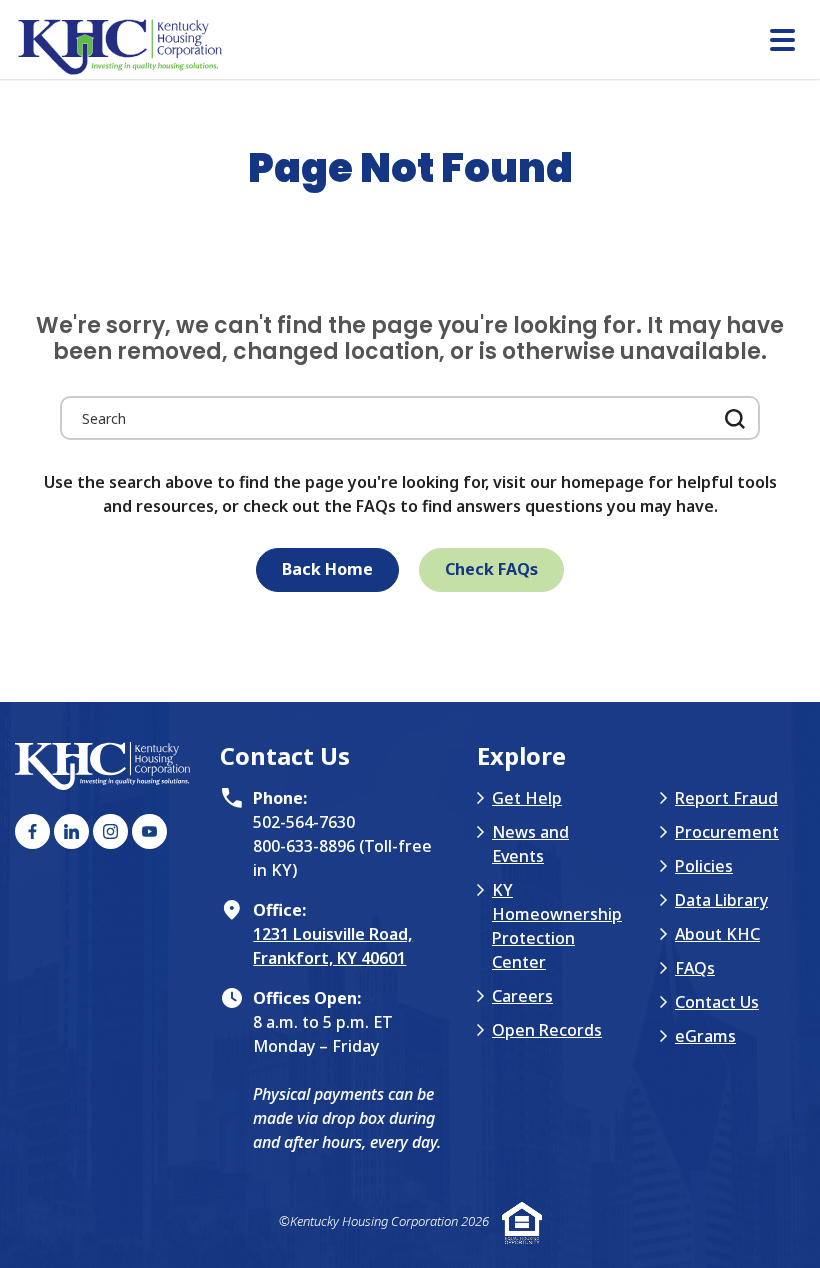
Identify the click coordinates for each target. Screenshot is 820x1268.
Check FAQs (491, 569)
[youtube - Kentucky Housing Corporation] (149, 831)
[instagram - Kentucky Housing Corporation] (110, 831)
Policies (704, 866)
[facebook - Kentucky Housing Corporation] (32, 831)
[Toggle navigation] (782, 42)
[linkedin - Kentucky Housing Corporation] (71, 831)
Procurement (727, 832)
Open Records (547, 1030)
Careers (522, 996)
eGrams (705, 1036)
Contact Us (717, 1002)
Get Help (527, 798)
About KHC (717, 934)
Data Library (721, 900)
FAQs (695, 968)
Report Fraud (726, 798)
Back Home (327, 569)
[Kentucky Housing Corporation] (417, 47)
